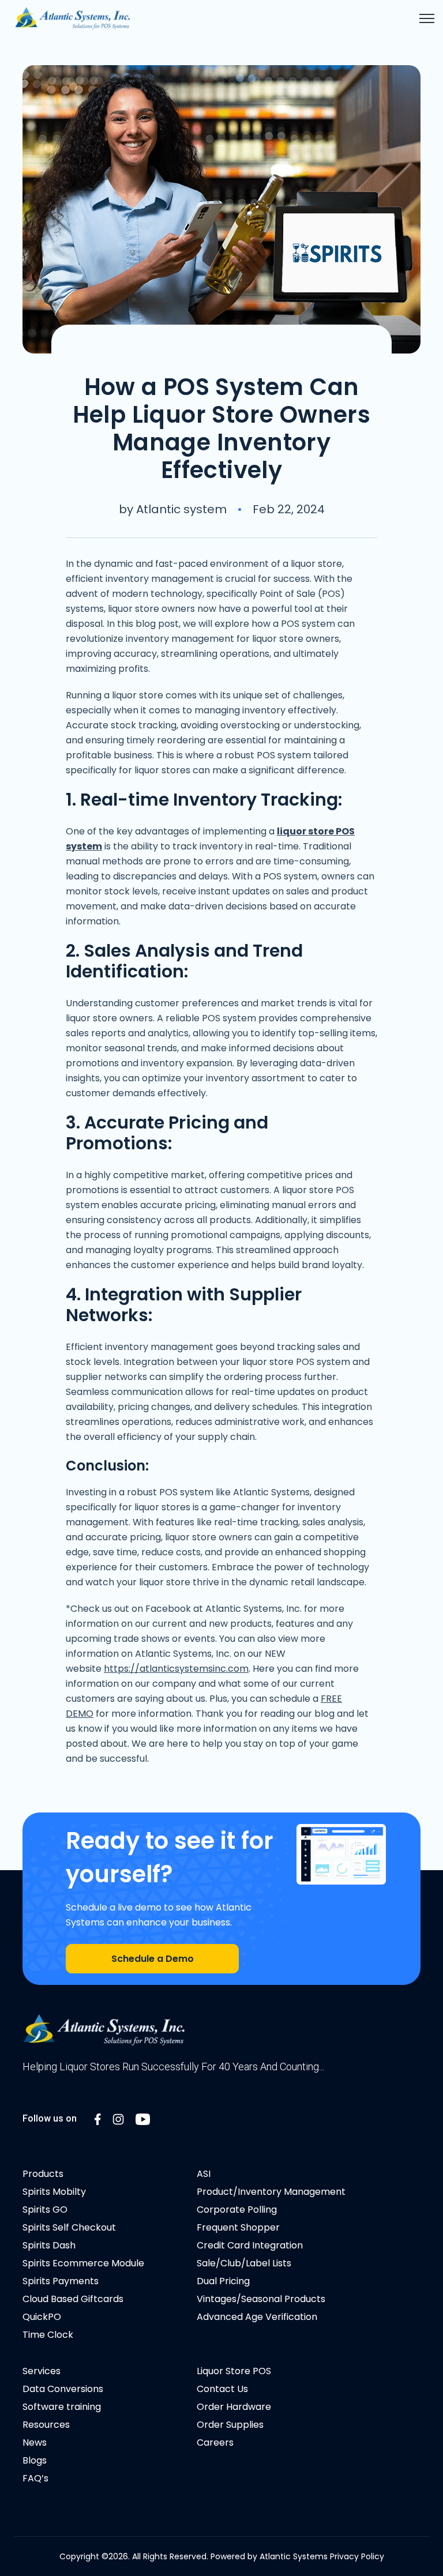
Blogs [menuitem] (35, 2460)
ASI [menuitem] (204, 2174)
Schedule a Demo (153, 1959)
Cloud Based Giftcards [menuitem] (73, 2299)
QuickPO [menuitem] (42, 2317)
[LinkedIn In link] (98, 2118)
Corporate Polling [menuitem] (237, 2210)
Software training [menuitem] (62, 2407)
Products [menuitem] (43, 2174)
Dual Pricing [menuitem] (223, 2281)
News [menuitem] (35, 2443)
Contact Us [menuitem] (222, 2389)
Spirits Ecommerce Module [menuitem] (83, 2263)
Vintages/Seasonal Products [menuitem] (261, 2299)
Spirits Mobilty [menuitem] (54, 2192)
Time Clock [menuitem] (48, 2335)
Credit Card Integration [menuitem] (250, 2245)
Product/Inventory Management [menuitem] (271, 2192)
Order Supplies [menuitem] (230, 2425)
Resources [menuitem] (46, 2425)
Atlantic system (181, 509)
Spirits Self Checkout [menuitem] (69, 2227)
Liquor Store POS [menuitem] (234, 2371)
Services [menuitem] (42, 2371)
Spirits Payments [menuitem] (61, 2281)
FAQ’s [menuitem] (35, 2478)
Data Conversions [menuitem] (63, 2389)
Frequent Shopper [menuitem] (238, 2227)
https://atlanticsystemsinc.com (176, 1669)
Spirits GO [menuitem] (45, 2210)
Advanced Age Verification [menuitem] (257, 2317)
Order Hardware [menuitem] (234, 2407)
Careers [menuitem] (215, 2443)
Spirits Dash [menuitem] (49, 2245)
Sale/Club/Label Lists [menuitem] (244, 2263)
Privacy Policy (357, 2556)
